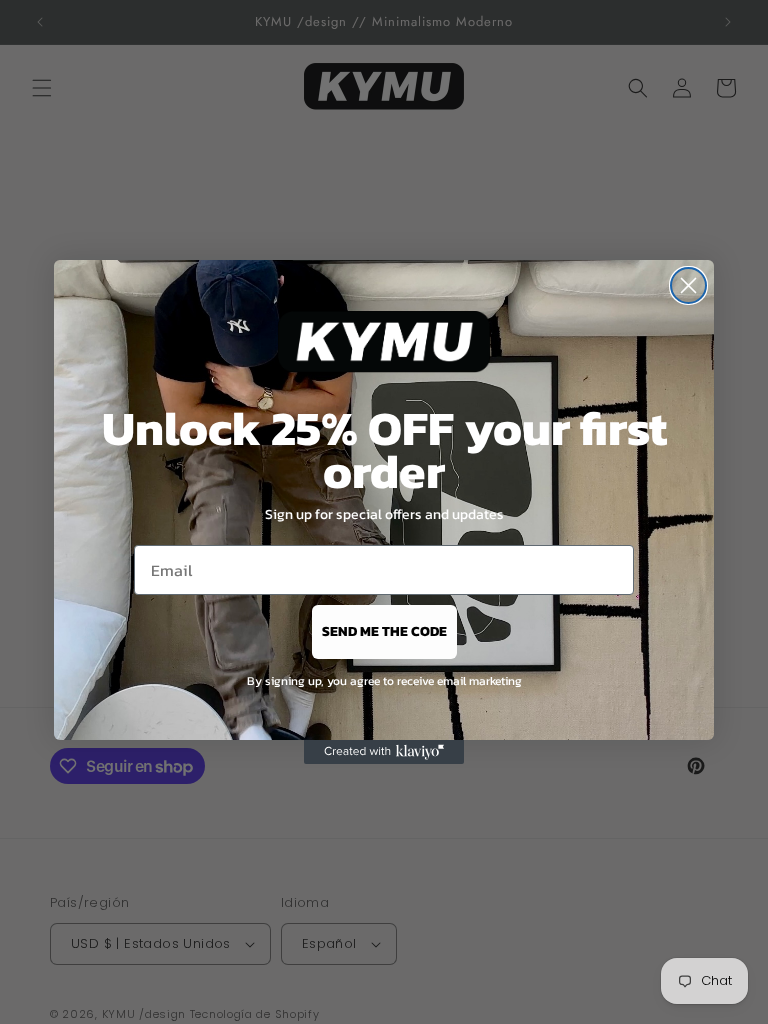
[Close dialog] (688, 285)
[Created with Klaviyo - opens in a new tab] (384, 752)
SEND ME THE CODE (384, 631)
